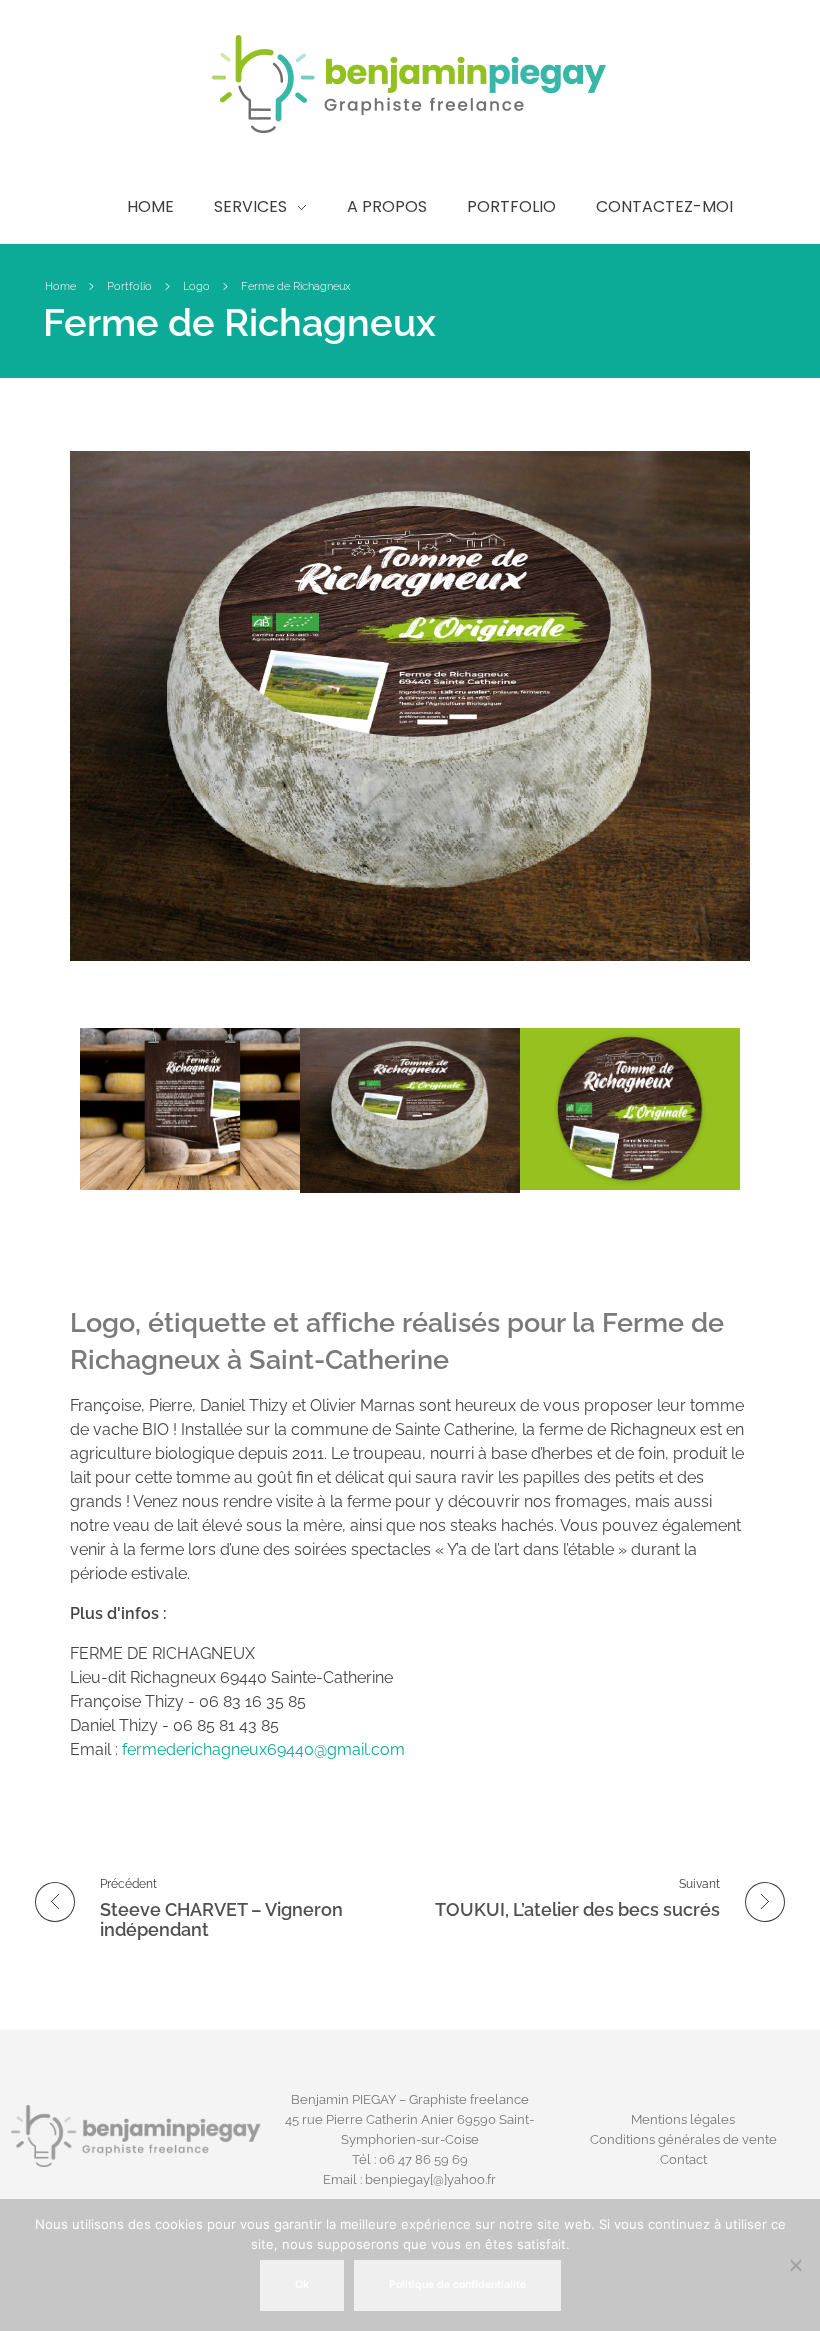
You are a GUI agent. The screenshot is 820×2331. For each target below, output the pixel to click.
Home (60, 286)
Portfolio (129, 286)
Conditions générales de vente (683, 2139)
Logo (196, 286)
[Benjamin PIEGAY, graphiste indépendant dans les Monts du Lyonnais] (410, 84)
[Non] (795, 2265)
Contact (683, 2159)
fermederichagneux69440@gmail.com (263, 1749)
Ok (302, 2284)
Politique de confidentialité (457, 2284)
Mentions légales (683, 2119)
